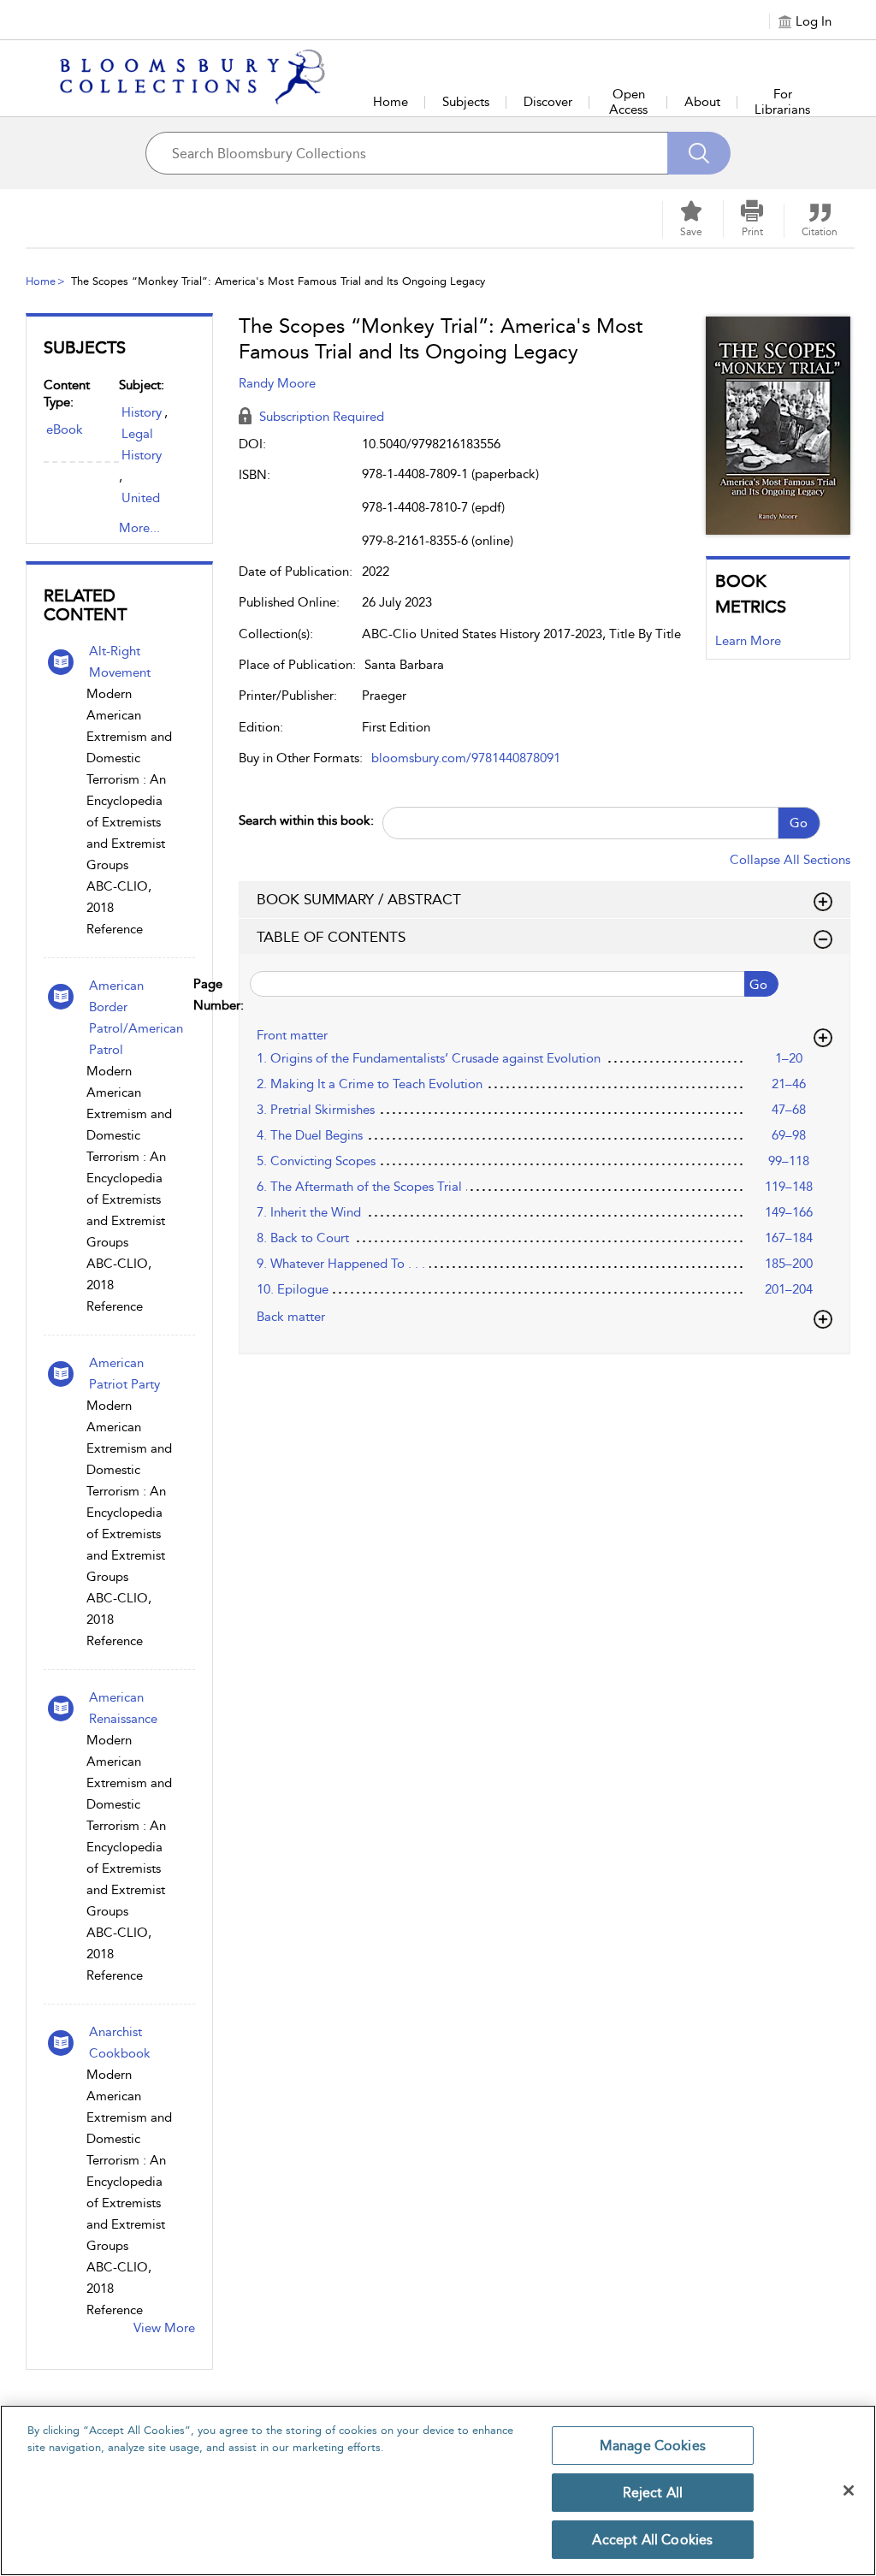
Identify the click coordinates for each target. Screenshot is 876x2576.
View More (164, 2328)
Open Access (628, 102)
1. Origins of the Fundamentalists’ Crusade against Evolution (429, 1058)
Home (391, 102)
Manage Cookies (653, 2446)
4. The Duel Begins (310, 1135)
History (142, 412)
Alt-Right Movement (120, 662)
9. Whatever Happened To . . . (341, 1264)
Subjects (466, 102)
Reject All (653, 2493)
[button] (752, 219)
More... (139, 528)
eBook (65, 429)
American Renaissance (123, 1708)
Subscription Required (320, 417)
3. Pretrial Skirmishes (316, 1110)
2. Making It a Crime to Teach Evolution (370, 1084)
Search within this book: (306, 820)
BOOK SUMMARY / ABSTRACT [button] (359, 899)
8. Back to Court (303, 1238)
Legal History (142, 444)
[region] (438, 2490)
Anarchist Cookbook (120, 2043)
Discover (548, 102)
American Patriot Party (124, 1374)
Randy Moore (277, 383)
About (702, 102)
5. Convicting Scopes (316, 1161)
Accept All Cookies (652, 2540)
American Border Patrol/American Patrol (136, 1018)
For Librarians (782, 102)
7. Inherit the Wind (309, 1212)
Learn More (748, 641)
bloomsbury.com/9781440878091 (466, 758)
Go (799, 823)
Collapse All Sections (790, 860)
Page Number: (242, 995)
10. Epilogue (293, 1289)
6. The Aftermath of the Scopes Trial (359, 1187)
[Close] (849, 2490)
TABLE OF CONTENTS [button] (331, 937)
